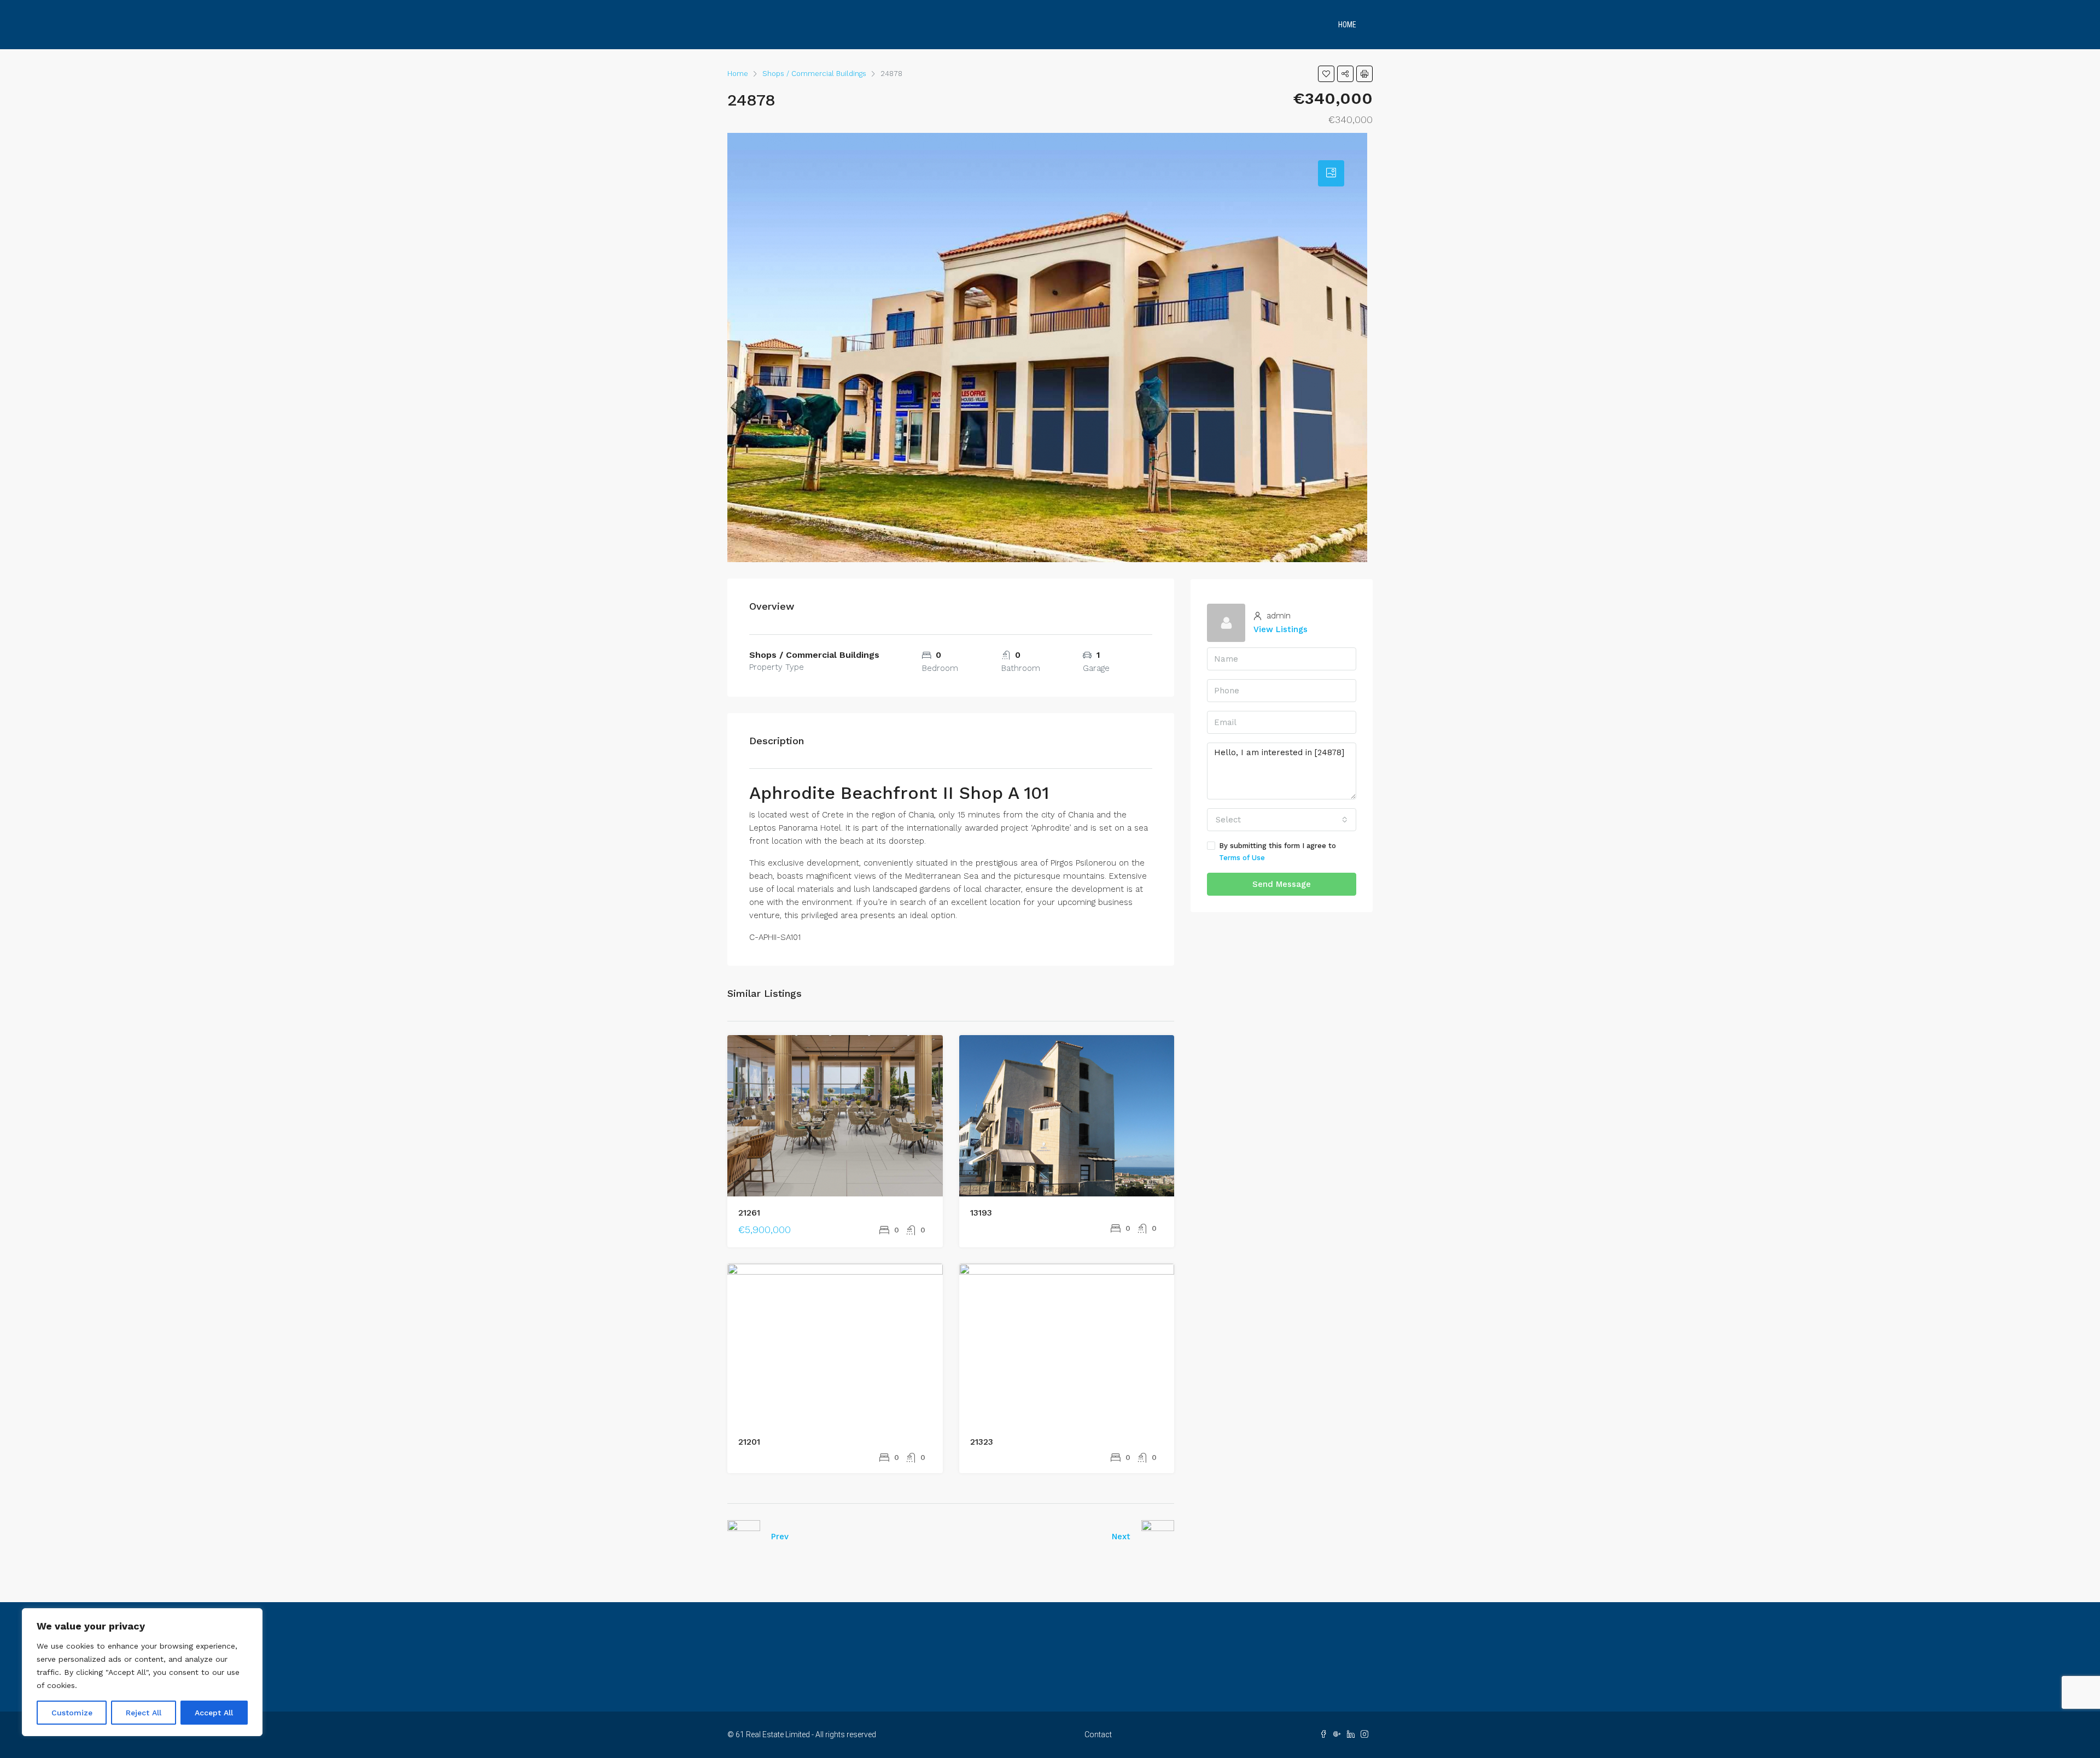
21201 (749, 1442)
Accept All (214, 1713)
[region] (142, 1672)
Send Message (1282, 884)
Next (1121, 1537)
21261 (749, 1213)
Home (1347, 25)
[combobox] (1282, 820)
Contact (1098, 1734)
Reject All (144, 1713)
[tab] (1331, 173)
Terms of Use (1242, 858)
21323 (982, 1442)
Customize (72, 1713)
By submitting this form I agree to (1277, 852)
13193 (981, 1213)
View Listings (1281, 629)
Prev (780, 1537)
